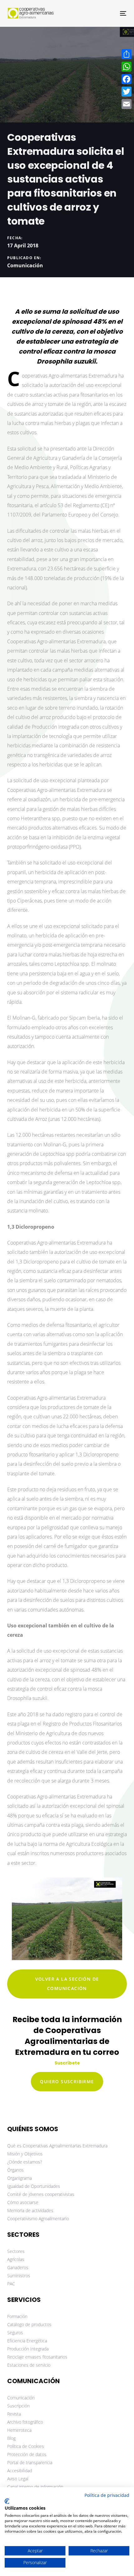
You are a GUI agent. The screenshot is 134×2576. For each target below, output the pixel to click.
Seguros (15, 2333)
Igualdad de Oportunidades (34, 2186)
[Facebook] (127, 79)
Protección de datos (27, 2454)
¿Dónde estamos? (25, 2162)
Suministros (19, 2276)
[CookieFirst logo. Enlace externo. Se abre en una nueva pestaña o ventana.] (7, 2501)
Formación (17, 2316)
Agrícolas (16, 2259)
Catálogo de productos (29, 2324)
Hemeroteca (19, 2430)
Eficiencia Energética (27, 2341)
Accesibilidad (20, 2471)
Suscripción (18, 2406)
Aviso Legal (18, 2479)
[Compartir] (127, 54)
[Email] (127, 104)
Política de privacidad (107, 2495)
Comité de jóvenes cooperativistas (41, 2194)
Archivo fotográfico (25, 2422)
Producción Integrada (28, 2349)
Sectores (16, 2251)
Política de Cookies (26, 2446)
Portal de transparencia (30, 2462)
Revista (14, 2414)
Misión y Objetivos (25, 2154)
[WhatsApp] (127, 67)
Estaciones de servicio (29, 2365)
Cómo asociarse (23, 2202)
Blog (11, 2438)
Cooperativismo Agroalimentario (38, 2219)
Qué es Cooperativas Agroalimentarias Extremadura (57, 2146)
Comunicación (25, 265)
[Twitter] (127, 92)
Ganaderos (18, 2267)
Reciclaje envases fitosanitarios (37, 2357)
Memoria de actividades (30, 2210)
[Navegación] (106, 13)
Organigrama (19, 2178)
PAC (11, 2284)
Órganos (15, 2170)
